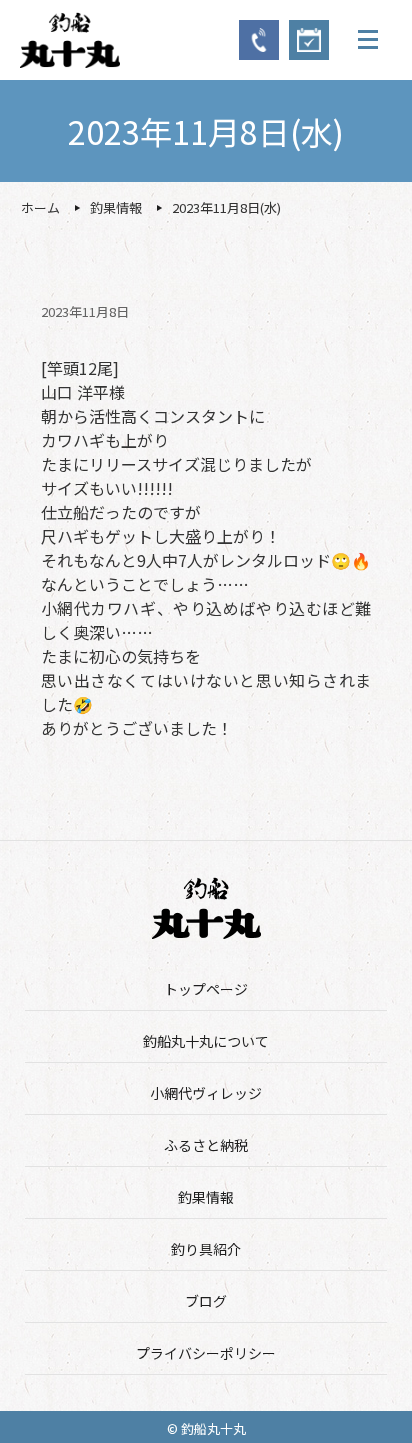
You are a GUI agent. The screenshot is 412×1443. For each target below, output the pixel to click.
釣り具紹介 (206, 1249)
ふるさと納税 (206, 1145)
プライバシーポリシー (206, 1353)
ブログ (206, 1301)
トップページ (206, 989)
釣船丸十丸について (206, 1041)
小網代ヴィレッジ (206, 1093)
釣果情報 (206, 1197)
